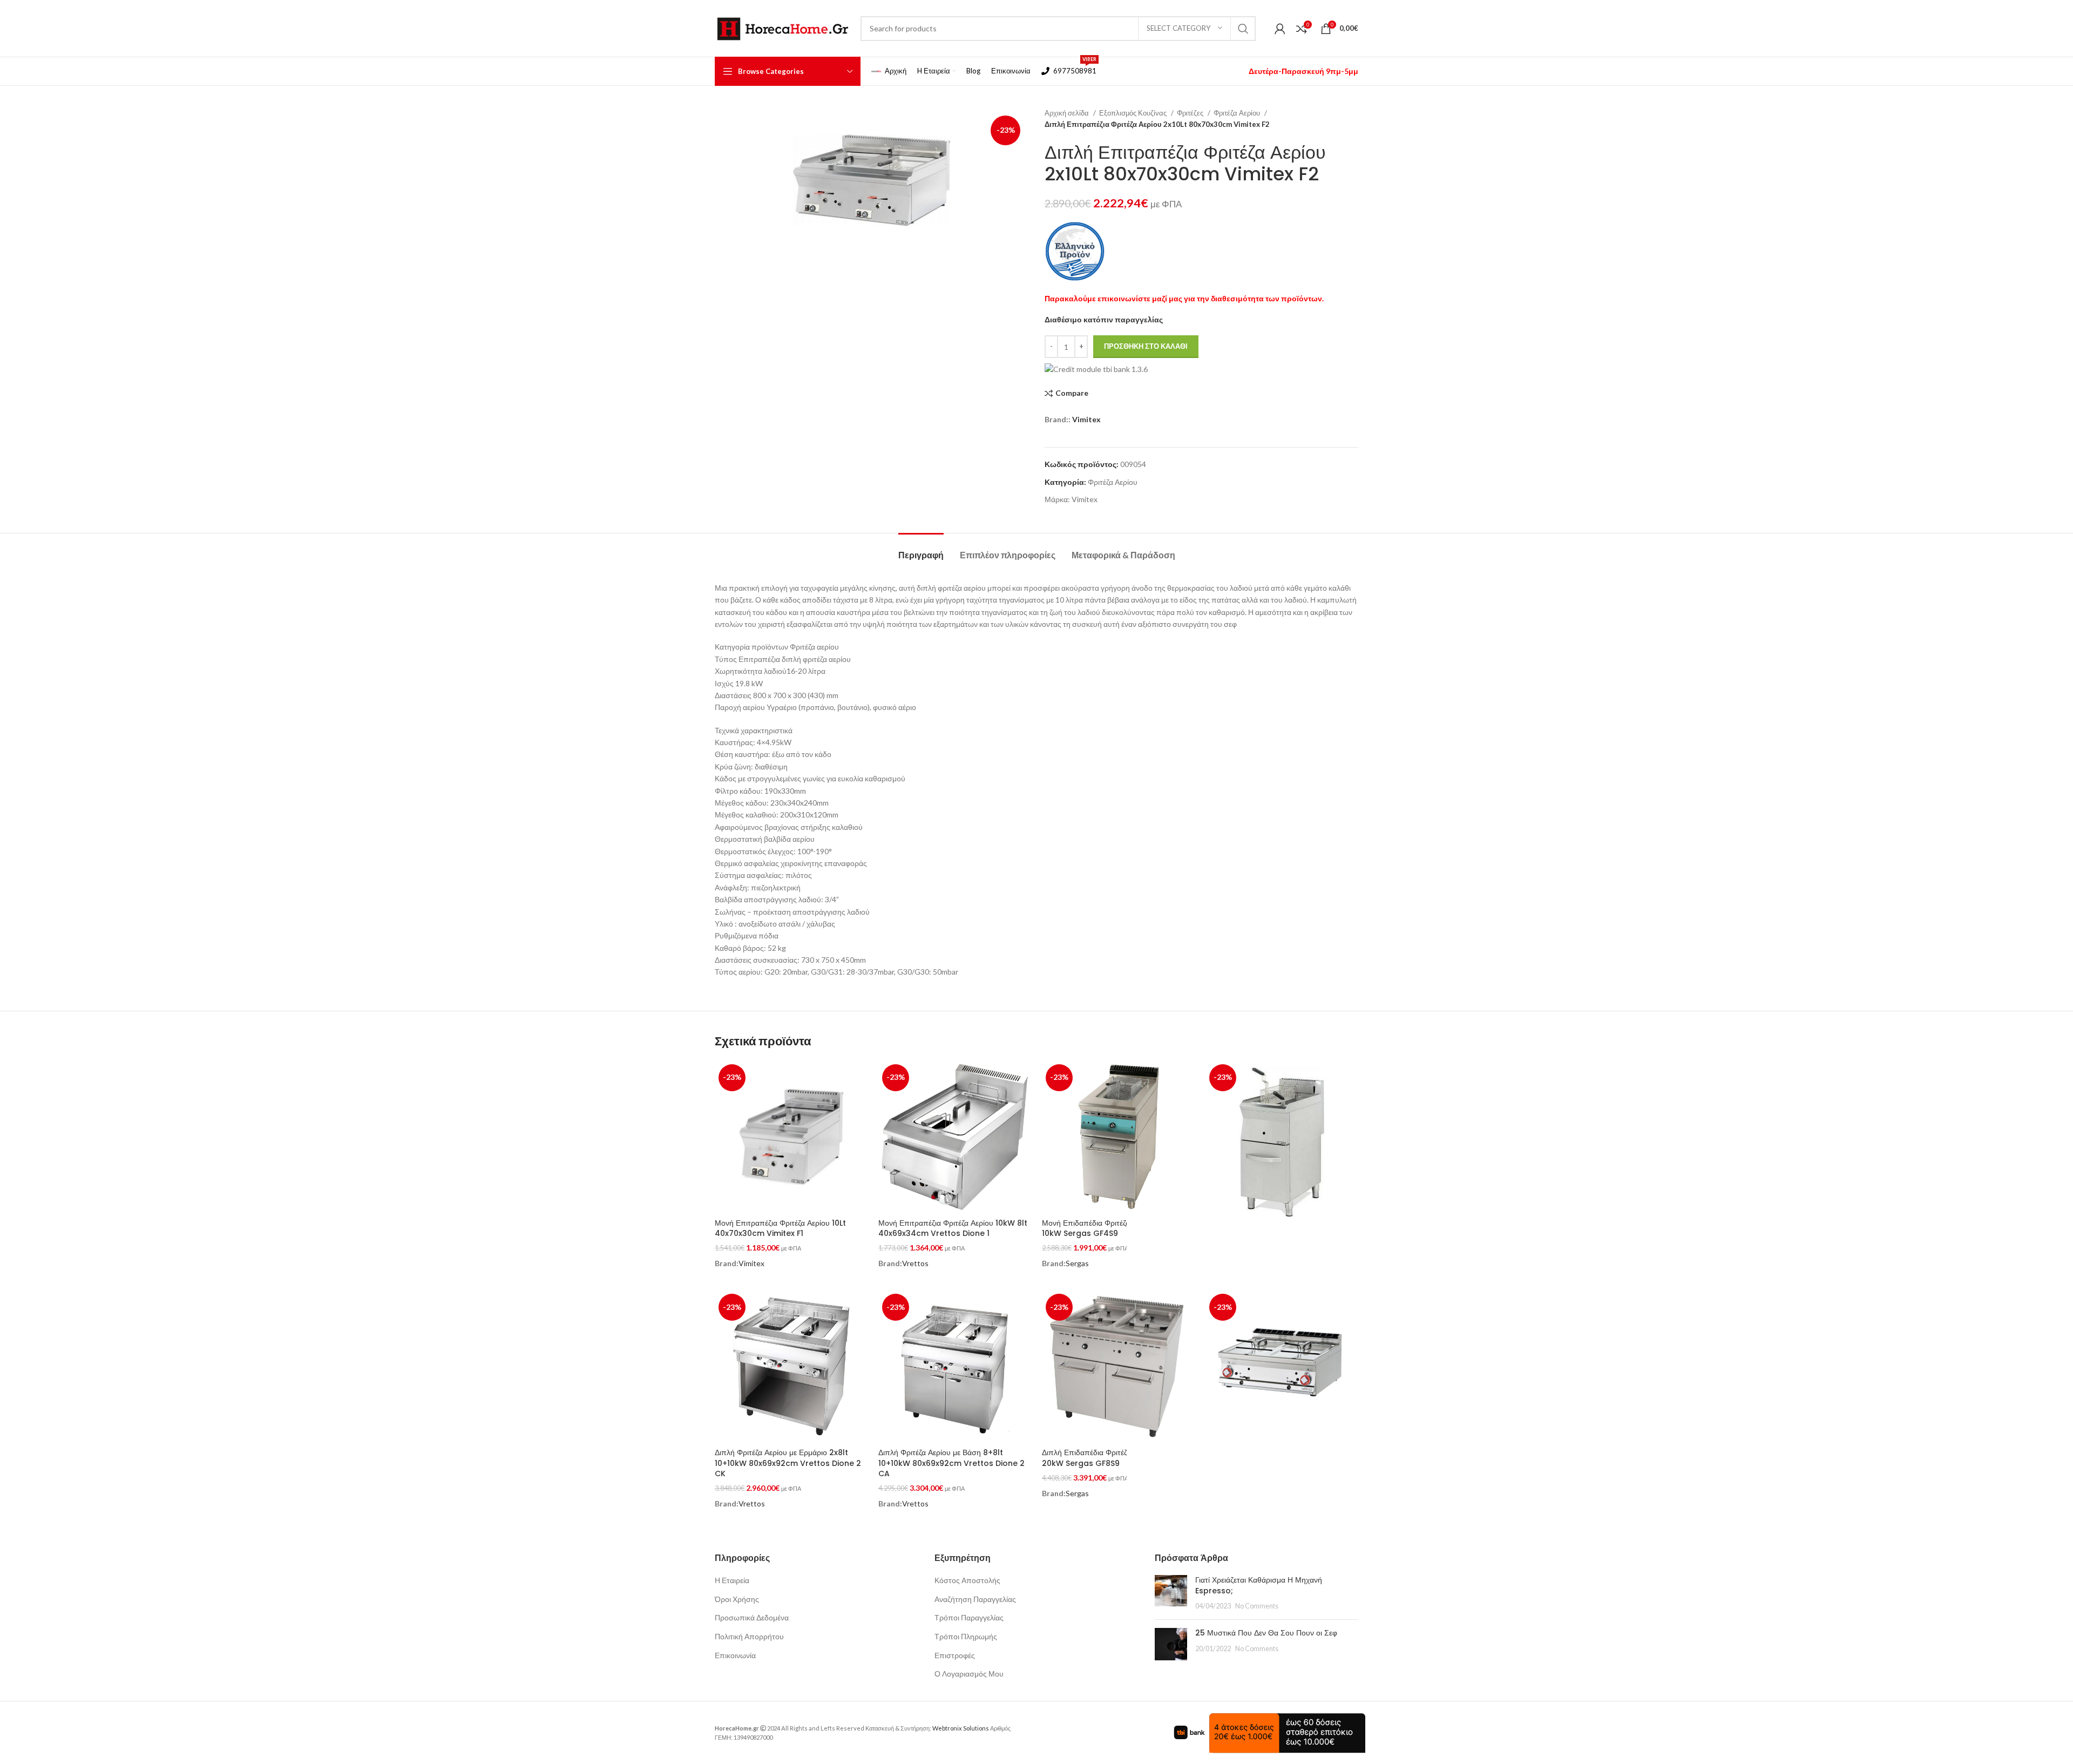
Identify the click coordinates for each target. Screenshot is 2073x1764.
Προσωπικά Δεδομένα (752, 1617)
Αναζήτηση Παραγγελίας (975, 1599)
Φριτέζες (1191, 113)
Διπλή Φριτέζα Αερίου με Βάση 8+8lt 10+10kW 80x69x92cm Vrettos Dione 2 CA (951, 1463)
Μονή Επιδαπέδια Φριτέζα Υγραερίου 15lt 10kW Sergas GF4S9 (1112, 1228)
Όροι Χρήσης (737, 1599)
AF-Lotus (1245, 1493)
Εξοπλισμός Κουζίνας (1134, 113)
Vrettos (915, 1263)
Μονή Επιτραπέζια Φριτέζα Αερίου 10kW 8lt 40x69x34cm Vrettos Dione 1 (953, 1228)
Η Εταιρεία (732, 1580)
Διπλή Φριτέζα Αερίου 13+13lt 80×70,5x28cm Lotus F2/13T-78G (1269, 1458)
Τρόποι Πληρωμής (966, 1636)
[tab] (921, 549)
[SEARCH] (1243, 29)
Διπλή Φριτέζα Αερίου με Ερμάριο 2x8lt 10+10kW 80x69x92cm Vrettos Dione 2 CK (788, 1463)
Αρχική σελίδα (1068, 113)
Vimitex (1086, 419)
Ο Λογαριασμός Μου (969, 1674)
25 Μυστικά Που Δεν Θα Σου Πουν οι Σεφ (1266, 1633)
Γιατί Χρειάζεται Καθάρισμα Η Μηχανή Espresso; (1259, 1585)
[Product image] (1118, 1366)
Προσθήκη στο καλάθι (1146, 346)
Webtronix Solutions (961, 1728)
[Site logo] (782, 27)
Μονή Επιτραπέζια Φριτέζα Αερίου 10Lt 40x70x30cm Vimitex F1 (780, 1228)
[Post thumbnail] (1171, 1593)
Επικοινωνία (735, 1655)
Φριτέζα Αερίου (1238, 113)
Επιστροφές (955, 1655)
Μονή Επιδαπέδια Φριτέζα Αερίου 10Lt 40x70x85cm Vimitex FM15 (1270, 1239)
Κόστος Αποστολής (967, 1580)
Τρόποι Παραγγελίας (969, 1617)
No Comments (1257, 1606)
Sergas (1077, 1263)
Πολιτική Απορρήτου (749, 1636)
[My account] (1280, 29)
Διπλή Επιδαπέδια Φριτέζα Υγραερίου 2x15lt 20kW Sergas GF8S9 (1117, 1458)
